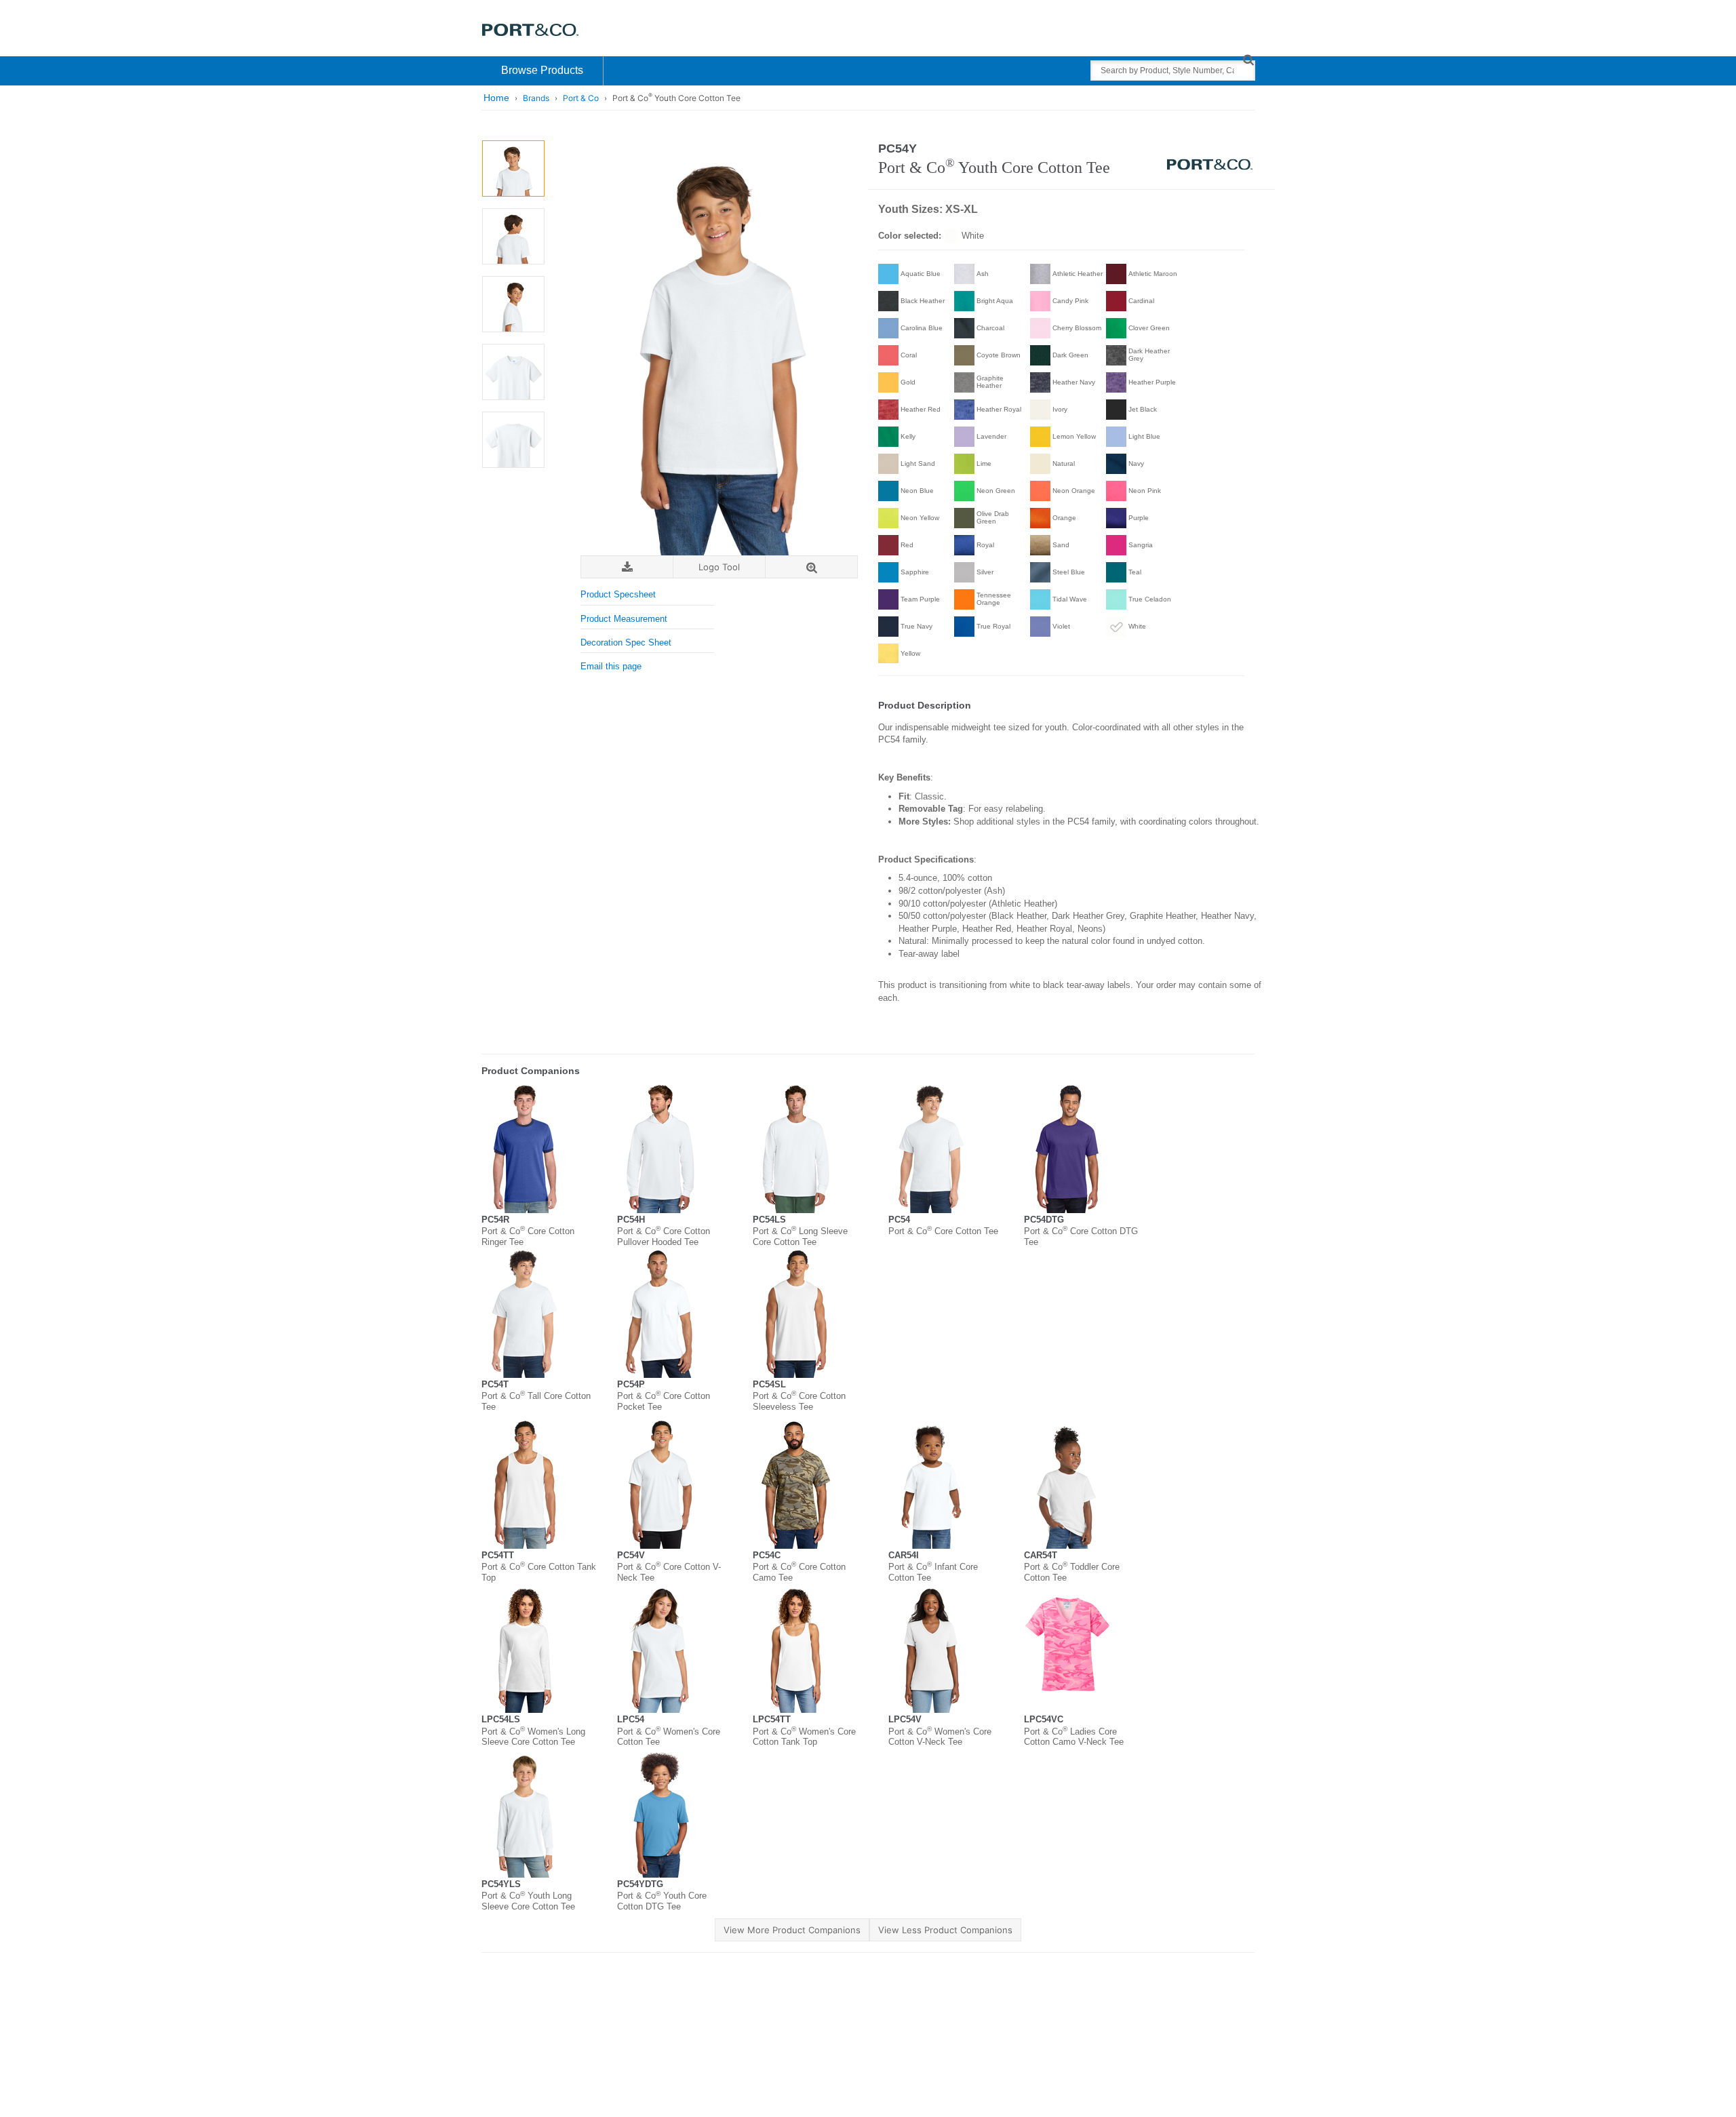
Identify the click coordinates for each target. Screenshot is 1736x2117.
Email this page (611, 666)
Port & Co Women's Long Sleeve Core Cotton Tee (533, 1737)
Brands (536, 98)
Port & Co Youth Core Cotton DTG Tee (662, 1901)
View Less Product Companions (945, 1930)
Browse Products (542, 70)
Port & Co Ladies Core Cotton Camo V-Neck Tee (1074, 1737)
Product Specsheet (618, 594)
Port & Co (581, 98)
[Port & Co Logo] (531, 29)
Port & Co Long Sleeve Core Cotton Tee (800, 1236)
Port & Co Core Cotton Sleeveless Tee (799, 1401)
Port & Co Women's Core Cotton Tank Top (804, 1737)
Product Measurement (624, 619)
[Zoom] (811, 567)
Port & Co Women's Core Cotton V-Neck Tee (940, 1737)
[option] (513, 169)
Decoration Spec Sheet (626, 642)
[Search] (1248, 59)
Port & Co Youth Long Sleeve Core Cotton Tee (528, 1901)
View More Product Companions (792, 1930)
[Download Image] (627, 567)
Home (496, 98)
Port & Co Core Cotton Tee (943, 1231)
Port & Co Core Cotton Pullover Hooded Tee (664, 1236)
